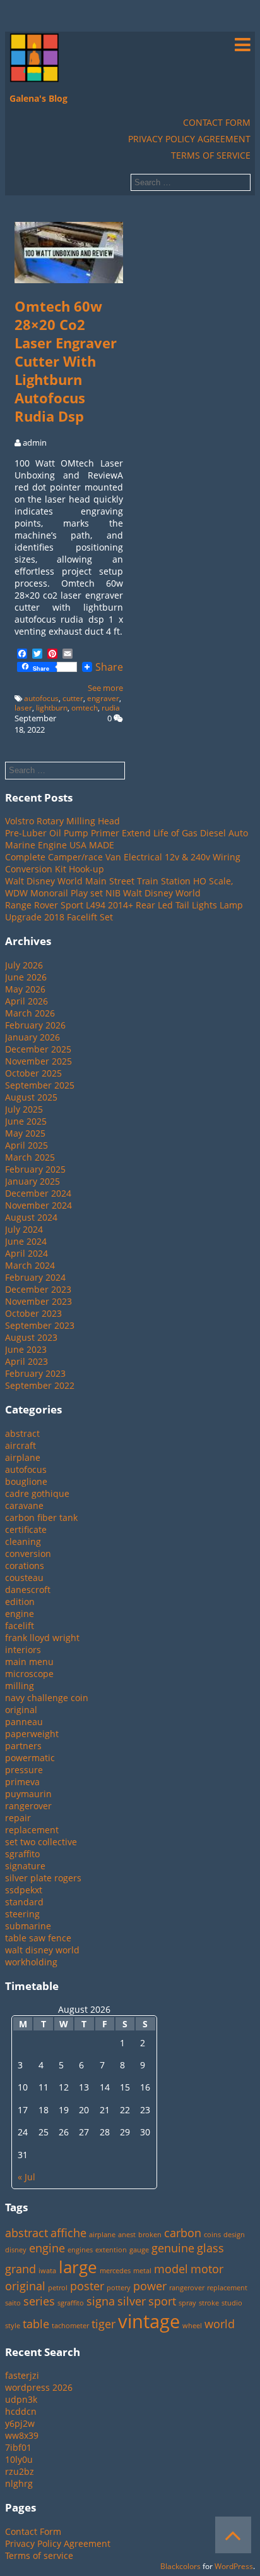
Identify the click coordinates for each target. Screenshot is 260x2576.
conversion (28, 1554)
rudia (111, 708)
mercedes (115, 2271)
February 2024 (35, 1277)
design (234, 2235)
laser (23, 708)
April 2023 (27, 1361)
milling (20, 1686)
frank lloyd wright (42, 1638)
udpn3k (21, 2399)
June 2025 (26, 1121)
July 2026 (24, 965)
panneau (24, 1722)
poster (87, 2286)
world (220, 2324)
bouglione (26, 1481)
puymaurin (28, 1794)
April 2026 (27, 1001)
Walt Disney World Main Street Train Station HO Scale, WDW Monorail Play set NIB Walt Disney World (119, 887)
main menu (29, 1662)
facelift (20, 1626)
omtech (85, 708)
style (13, 2326)
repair (18, 1818)
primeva (22, 1782)
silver (132, 2301)
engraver (103, 698)
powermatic (30, 1758)
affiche (68, 2233)
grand (21, 2269)
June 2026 (26, 977)
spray (187, 2303)
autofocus (41, 698)
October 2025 (33, 1073)
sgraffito (22, 1854)
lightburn (52, 708)
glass (210, 2248)
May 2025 (25, 1133)
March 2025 (30, 1157)
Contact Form (217, 122)
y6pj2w (20, 2423)
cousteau (24, 1578)
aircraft (21, 1445)
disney (16, 2250)
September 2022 (40, 1385)
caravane (24, 1505)
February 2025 (35, 1169)
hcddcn (21, 2411)
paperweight (32, 1734)
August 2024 (31, 1217)
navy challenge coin (47, 1698)
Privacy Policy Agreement (189, 139)
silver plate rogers (43, 1878)
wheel (192, 2326)
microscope (29, 1674)
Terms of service (211, 155)
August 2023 (31, 1337)
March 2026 (30, 1013)
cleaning (23, 1541)
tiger (103, 2324)
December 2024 (38, 1193)
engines (80, 2250)
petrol (58, 2288)
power (150, 2286)
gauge (139, 2250)
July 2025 (24, 1109)
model (171, 2269)
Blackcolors (180, 2566)
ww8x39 (22, 2435)
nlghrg (19, 2483)
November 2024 (38, 1205)
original (21, 1710)
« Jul (27, 2177)
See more (105, 688)
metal (142, 2271)
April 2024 (27, 1253)
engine (20, 1614)
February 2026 (35, 1025)
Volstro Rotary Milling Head (62, 821)
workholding (31, 1962)
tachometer (70, 2326)
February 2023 (35, 1373)
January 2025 (32, 1181)
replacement (32, 1830)
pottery (119, 2288)
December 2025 (38, 1049)
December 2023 (38, 1289)
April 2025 (27, 1145)
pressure (24, 1770)
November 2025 (38, 1061)
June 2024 (26, 1241)
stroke (209, 2303)
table (36, 2324)
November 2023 (38, 1301)
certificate (26, 1529)
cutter (73, 698)
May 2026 (25, 989)
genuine (173, 2248)
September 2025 (40, 1085)
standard (24, 1902)
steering (22, 1914)
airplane (23, 1457)
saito (13, 2303)
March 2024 (30, 1265)
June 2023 (26, 1349)
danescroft (28, 1590)
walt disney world (42, 1950)
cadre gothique (37, 1493)
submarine (28, 1926)
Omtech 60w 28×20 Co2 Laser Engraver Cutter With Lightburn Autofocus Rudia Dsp (66, 361)
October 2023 (33, 1313)
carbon (183, 2233)
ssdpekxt (24, 1890)
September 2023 (40, 1325)
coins (212, 2235)
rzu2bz (20, 2471)
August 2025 (31, 1097)
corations (25, 1566)
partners (23, 1746)
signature (25, 1866)
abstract (22, 1433)
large (78, 2267)
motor (207, 2269)
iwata (47, 2271)
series (39, 2301)
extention (111, 2250)
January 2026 (32, 1037)
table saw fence (38, 1938)
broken (150, 2235)
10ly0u (19, 2459)
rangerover (28, 1806)
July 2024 (24, 1229)
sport (162, 2301)
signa (101, 2301)
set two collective (41, 1842)
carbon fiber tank (41, 1517)
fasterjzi (22, 2375)
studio (232, 2303)
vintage (149, 2321)
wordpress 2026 (39, 2387)
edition (20, 1602)
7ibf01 (18, 2447)
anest (127, 2235)
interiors (23, 1650)
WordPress (234, 2566)
